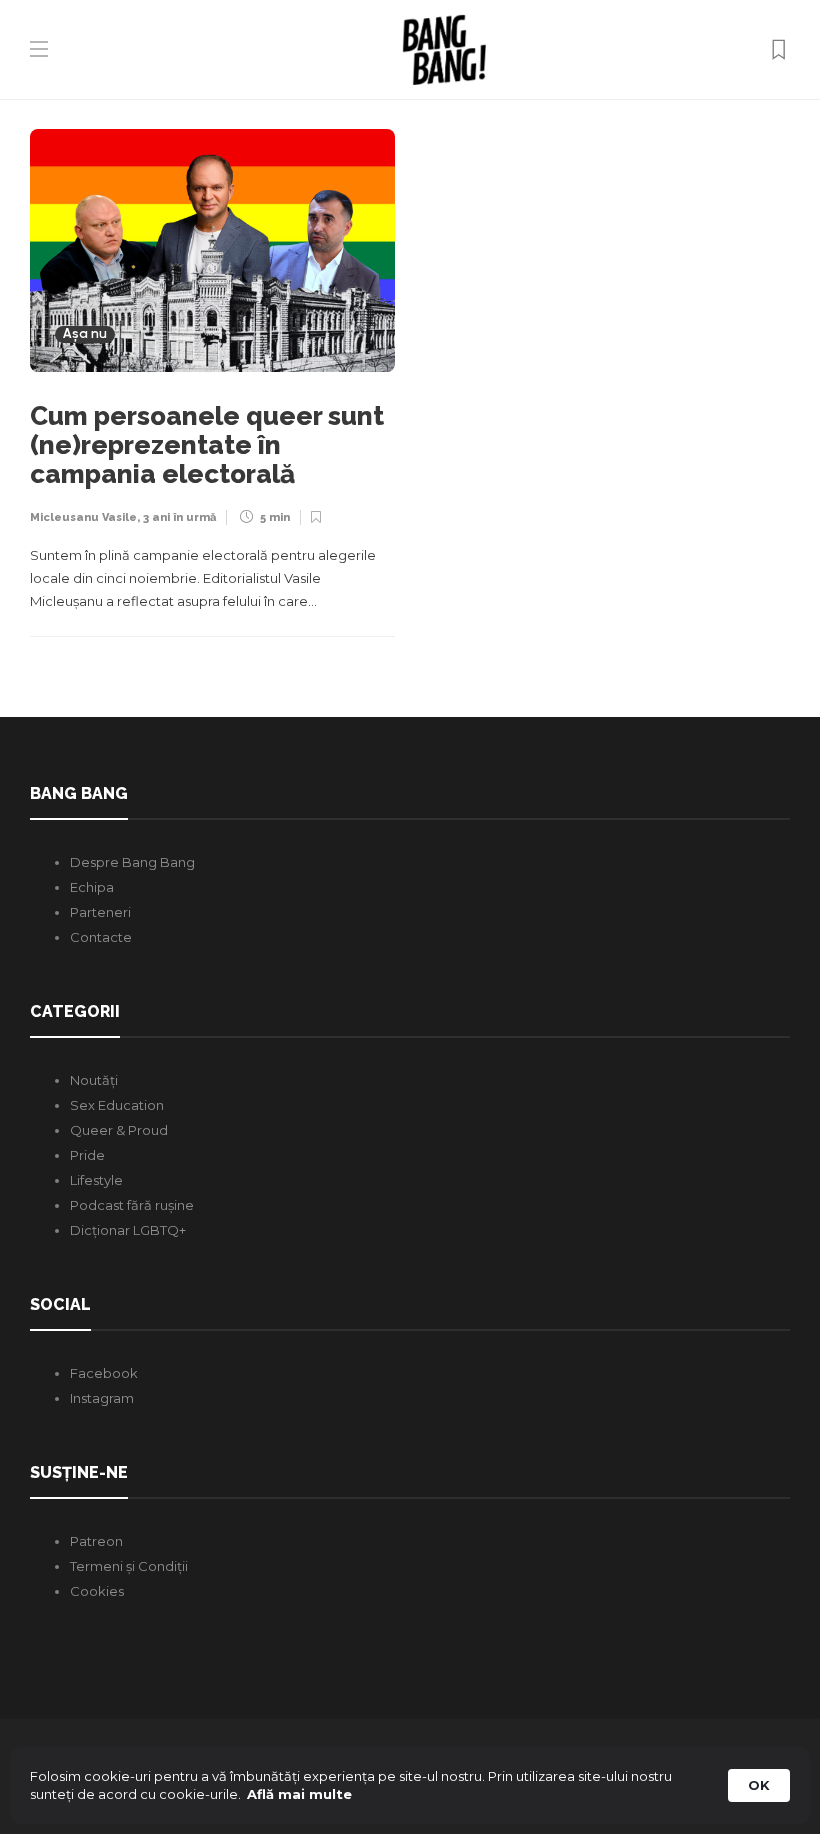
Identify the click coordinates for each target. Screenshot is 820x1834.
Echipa (92, 887)
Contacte (101, 937)
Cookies (97, 1591)
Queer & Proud (119, 1130)
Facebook (104, 1373)
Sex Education (117, 1105)
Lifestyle (96, 1180)
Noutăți (94, 1080)
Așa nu (85, 334)
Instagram (102, 1398)
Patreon (96, 1541)
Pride (87, 1155)
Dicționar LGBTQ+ (128, 1230)
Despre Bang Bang (132, 862)
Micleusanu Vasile (83, 517)
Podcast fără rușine (132, 1205)
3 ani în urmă (179, 517)
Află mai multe (299, 1794)
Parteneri (100, 912)
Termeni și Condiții (129, 1566)
